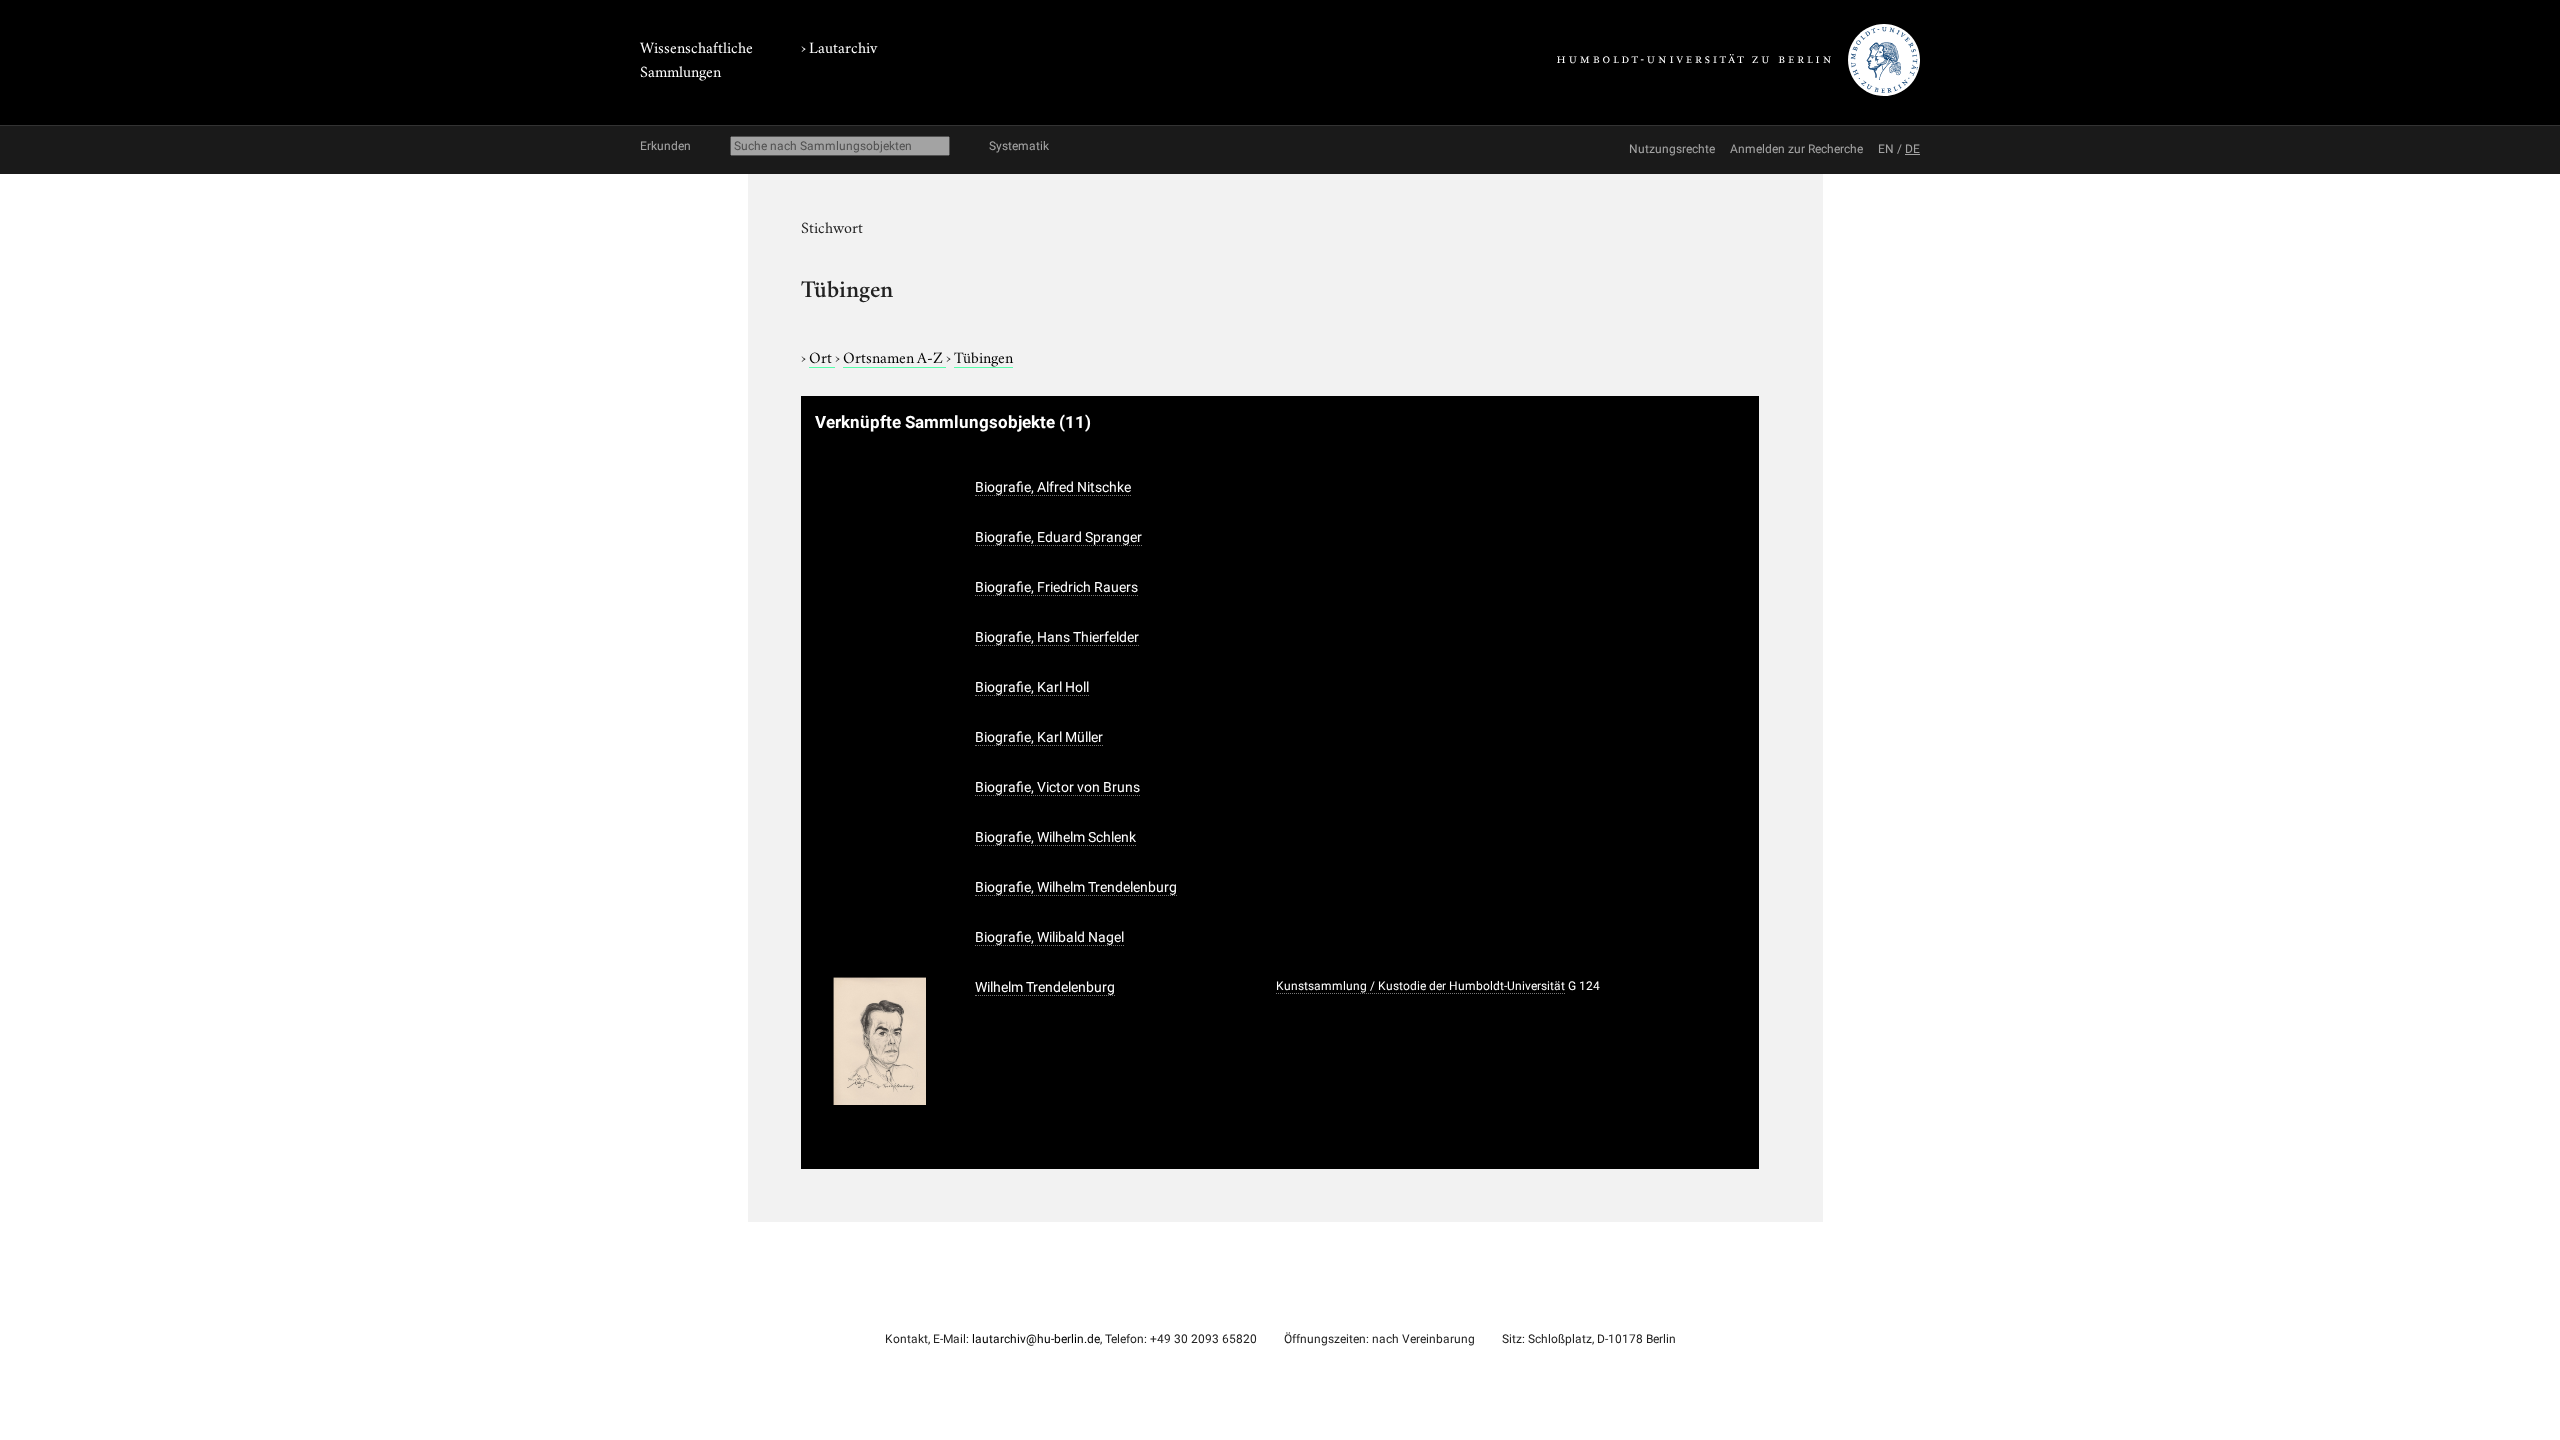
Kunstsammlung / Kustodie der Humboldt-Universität (1420, 986)
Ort (822, 356)
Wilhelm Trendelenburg (1045, 987)
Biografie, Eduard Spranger (1058, 537)
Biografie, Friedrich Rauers (1056, 587)
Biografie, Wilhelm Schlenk (1055, 837)
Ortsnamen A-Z (894, 356)
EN (1886, 149)
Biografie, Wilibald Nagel (1049, 937)
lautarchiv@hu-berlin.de (1036, 1339)
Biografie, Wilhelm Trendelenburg (1076, 887)
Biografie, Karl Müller (1039, 737)
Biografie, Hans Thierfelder (1057, 637)
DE (1912, 149)
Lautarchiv (843, 46)
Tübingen (983, 356)
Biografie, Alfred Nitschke (1053, 487)
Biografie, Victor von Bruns (1057, 787)
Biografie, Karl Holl (1032, 687)
